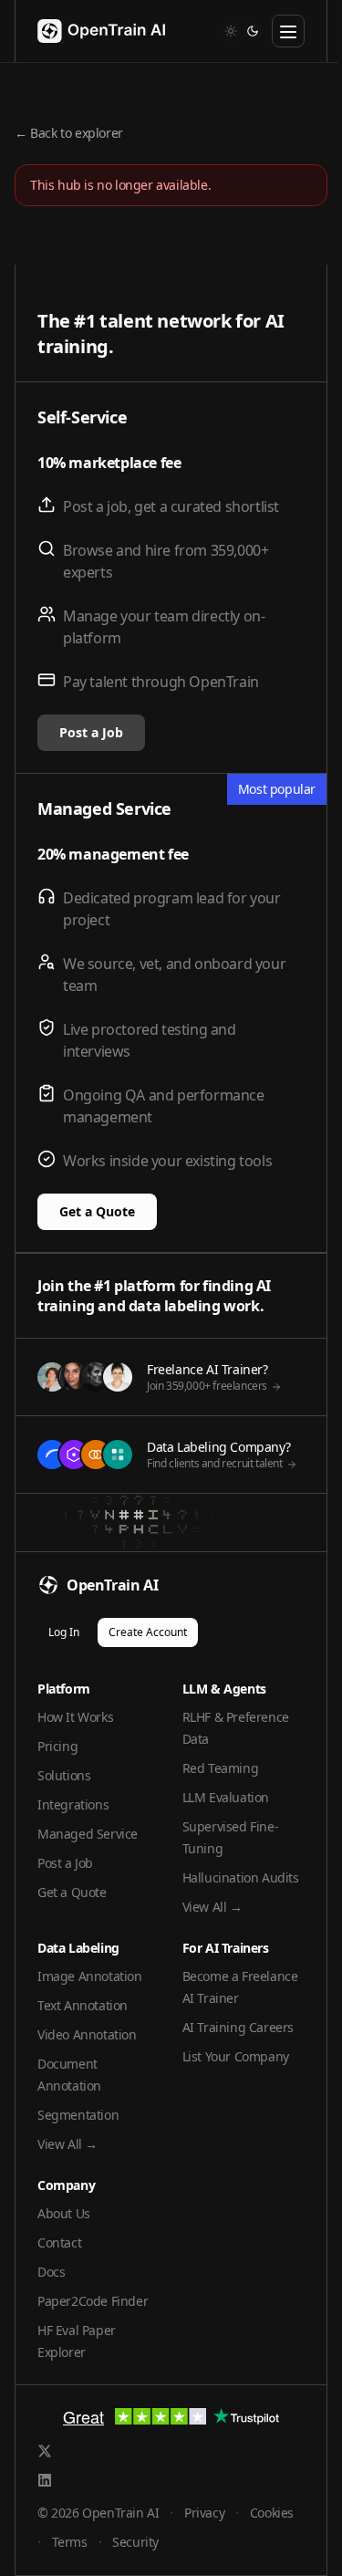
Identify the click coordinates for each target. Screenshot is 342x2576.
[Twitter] (45, 2451)
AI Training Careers (238, 2027)
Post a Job (91, 732)
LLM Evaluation (226, 1797)
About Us (64, 2213)
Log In (64, 1632)
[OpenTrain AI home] (90, 31)
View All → (212, 1907)
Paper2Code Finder (93, 2301)
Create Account (148, 1632)
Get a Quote (97, 1211)
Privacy (204, 2513)
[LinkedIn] (45, 2480)
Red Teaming (221, 1768)
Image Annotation (90, 1976)
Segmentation (78, 2115)
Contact (59, 2242)
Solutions (64, 1775)
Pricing (57, 1746)
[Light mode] (231, 31)
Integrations (73, 1804)
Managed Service (88, 1834)
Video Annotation (87, 2034)
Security (135, 2542)
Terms (70, 2542)
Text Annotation (83, 2005)
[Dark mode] (253, 31)
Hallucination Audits (241, 1877)
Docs (51, 2272)
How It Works (75, 1717)
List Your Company (236, 2056)
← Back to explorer (69, 133)
